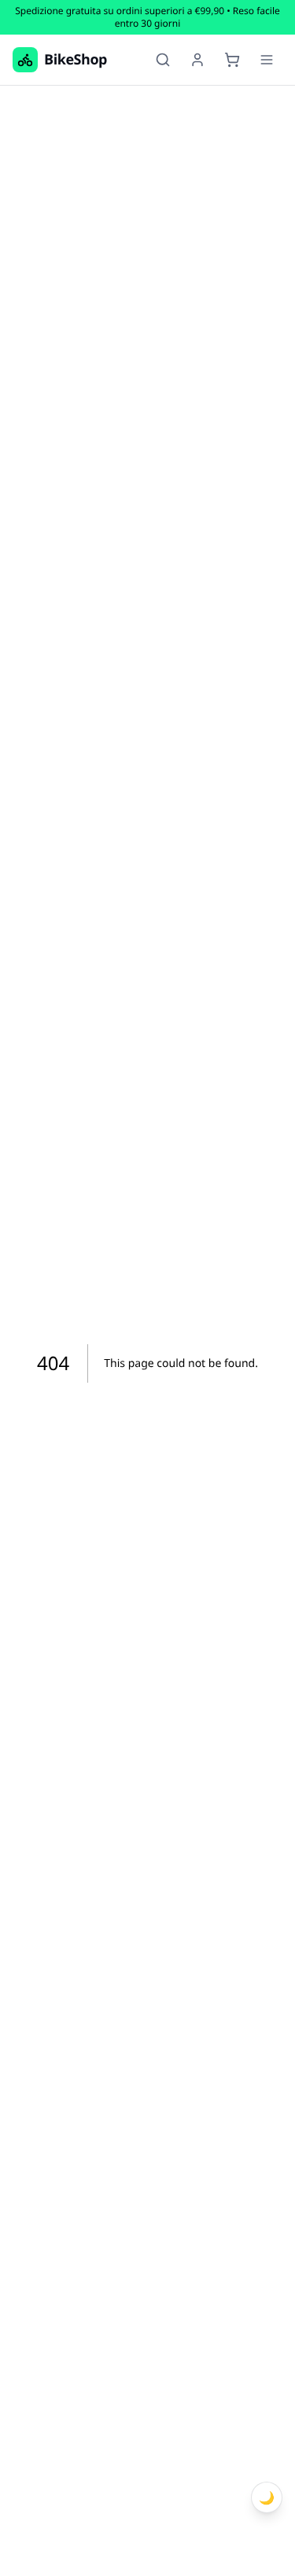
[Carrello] (232, 60)
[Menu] (267, 60)
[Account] (197, 60)
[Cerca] (163, 60)
